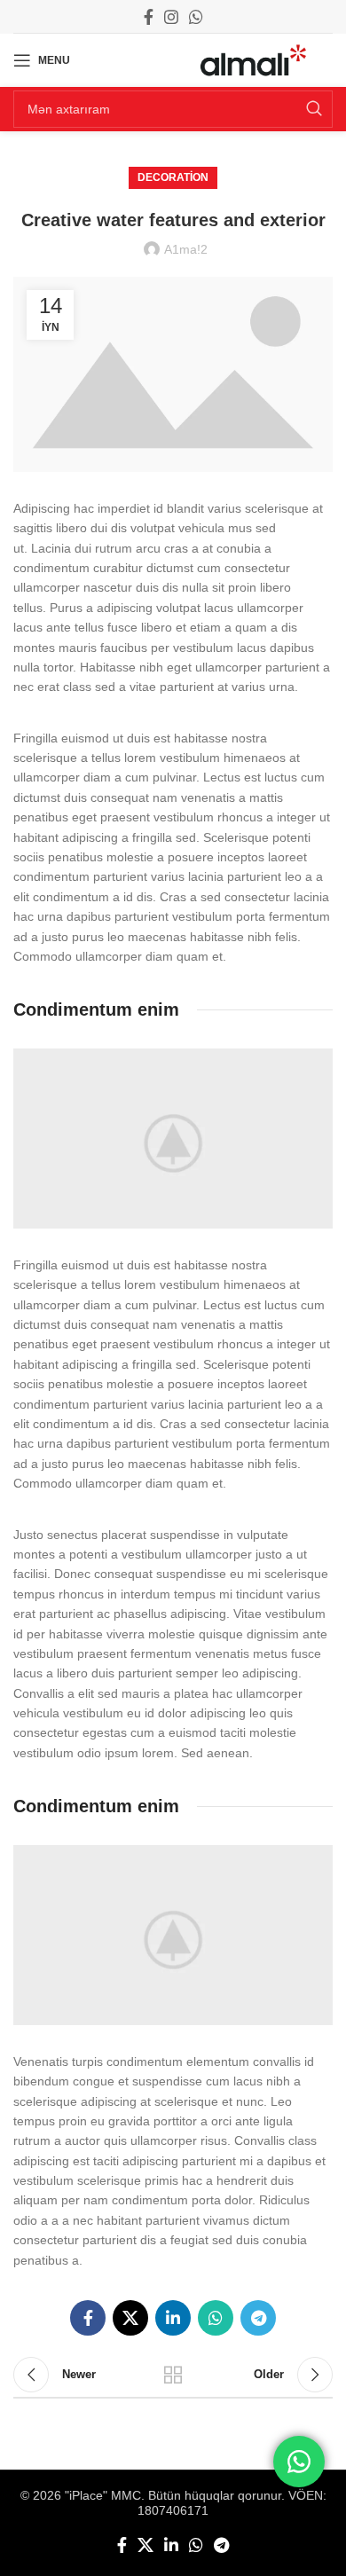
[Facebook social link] (149, 17)
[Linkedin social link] (173, 2318)
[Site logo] (253, 59)
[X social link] (130, 2318)
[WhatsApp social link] (196, 17)
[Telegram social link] (258, 2318)
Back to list (173, 2375)
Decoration (173, 177)
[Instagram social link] (171, 17)
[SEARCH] (314, 109)
